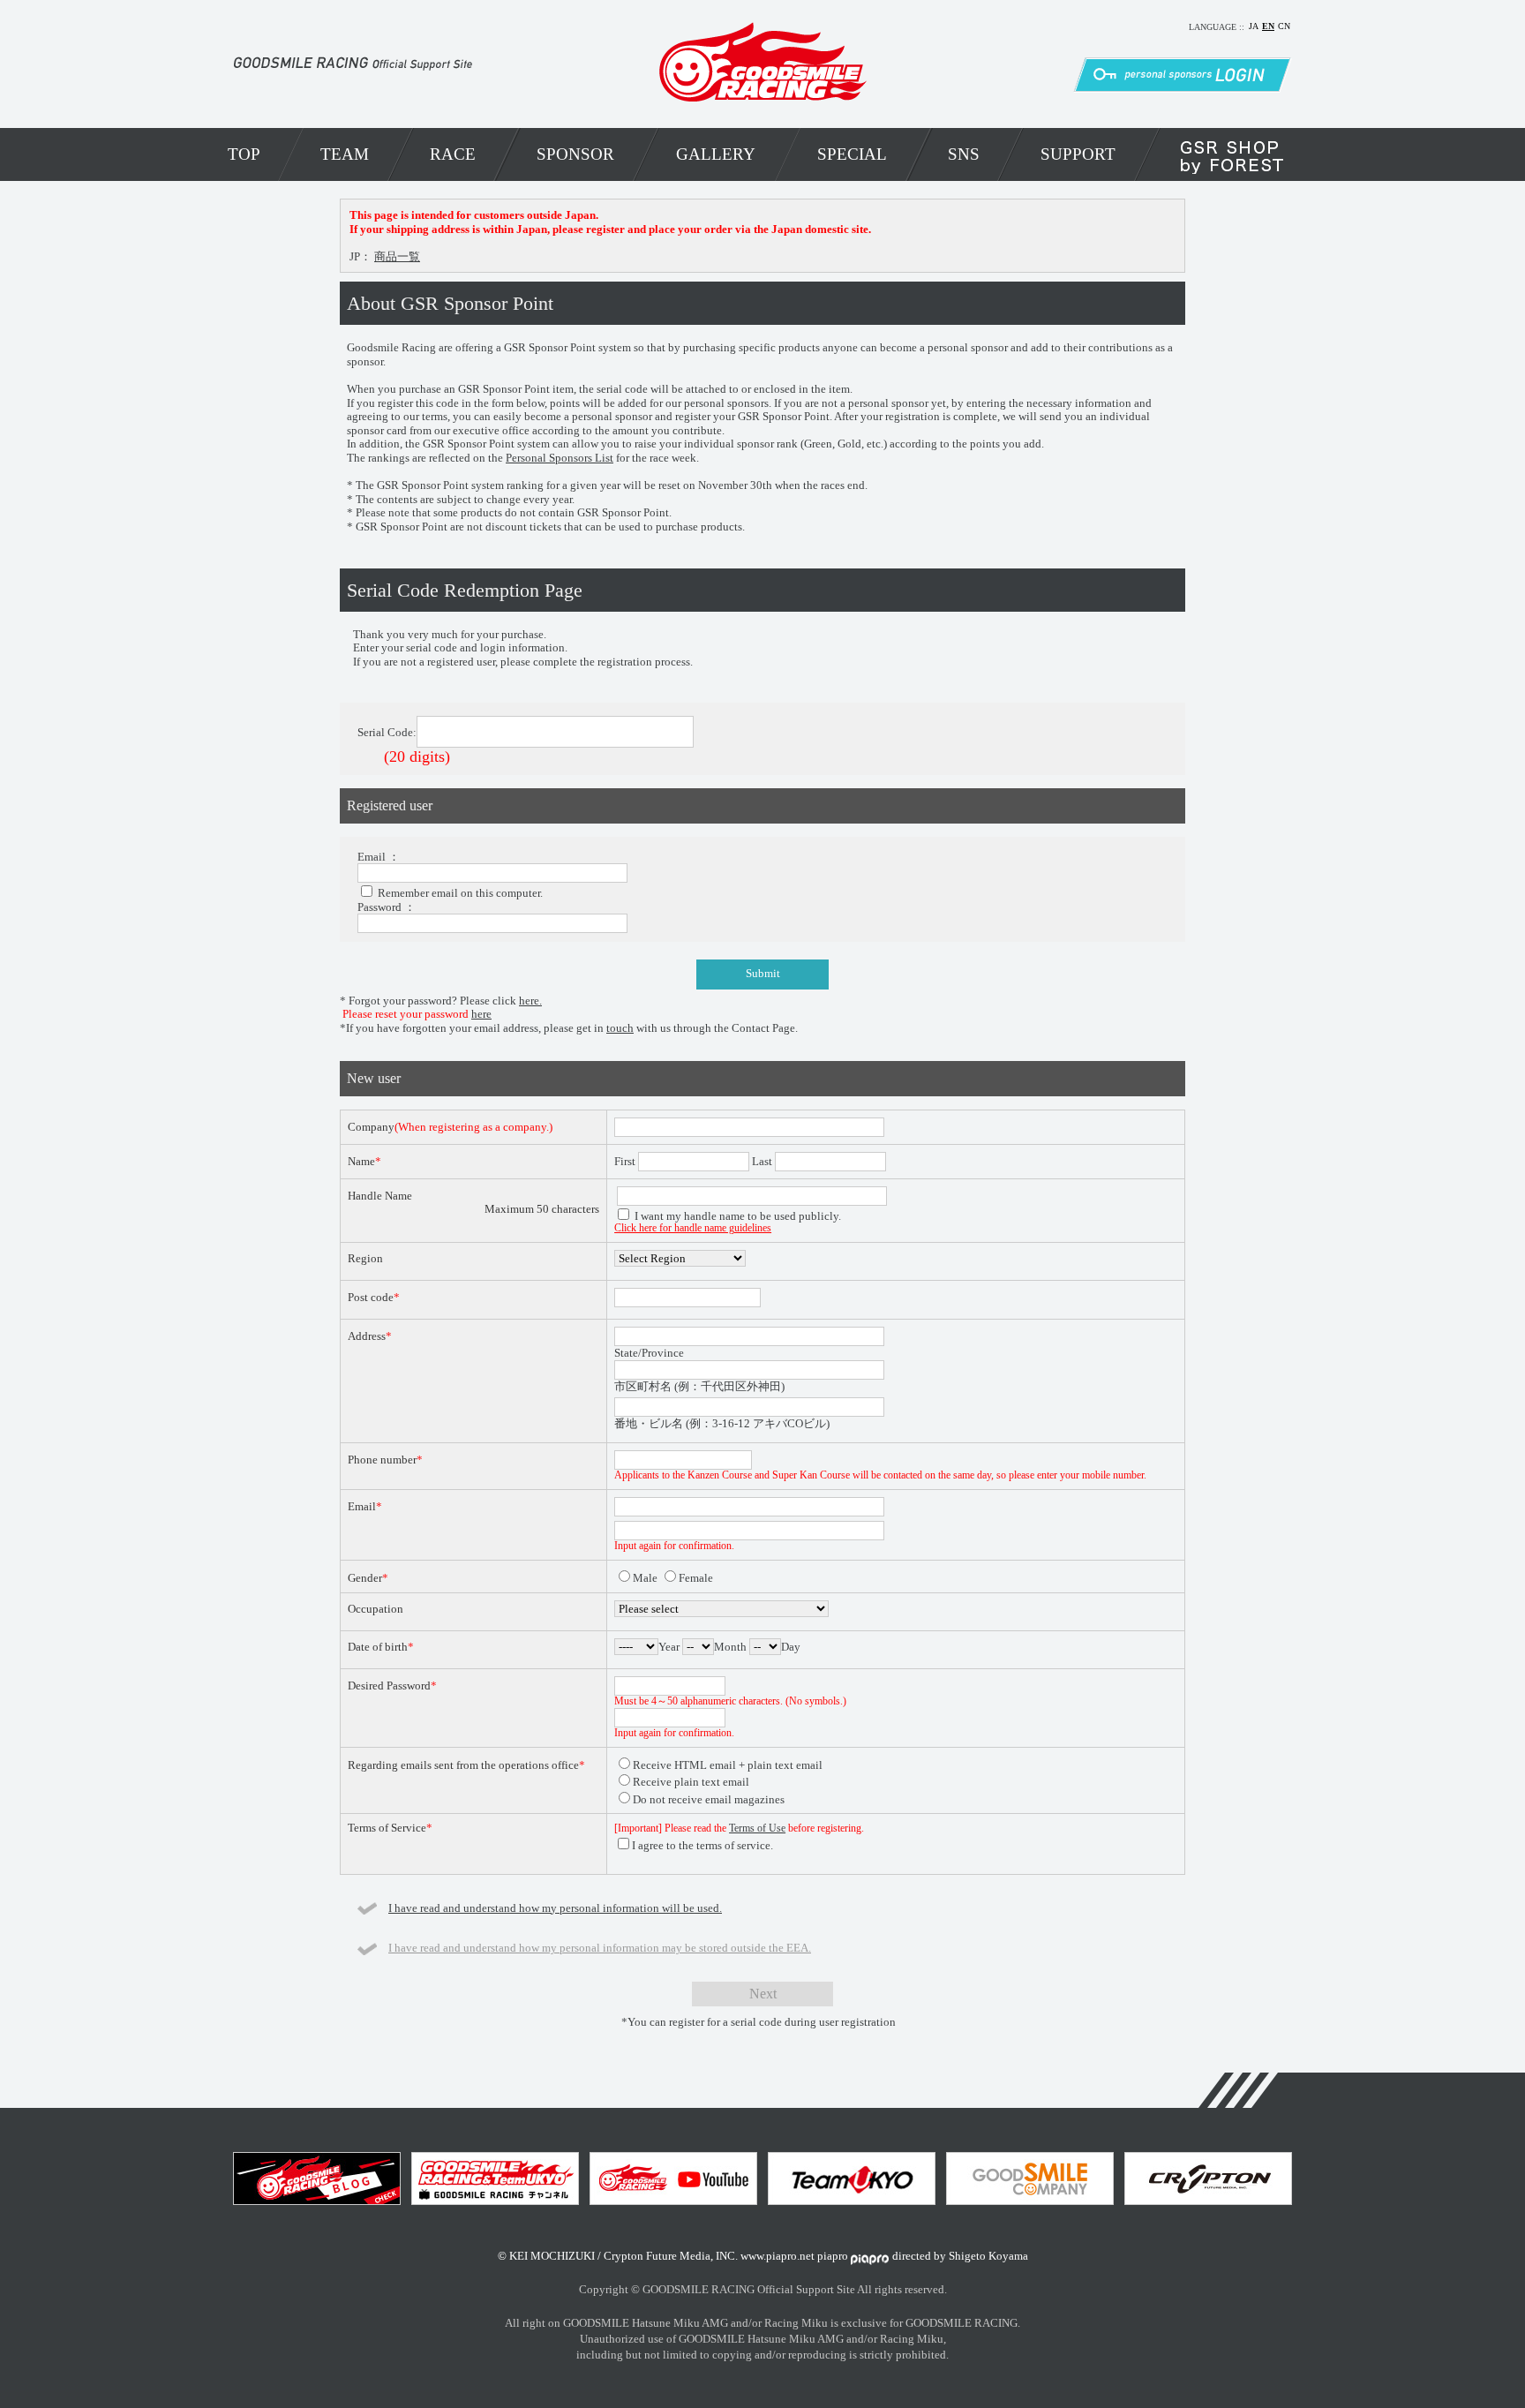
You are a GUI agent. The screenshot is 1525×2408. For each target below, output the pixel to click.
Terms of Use (757, 1829)
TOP (244, 154)
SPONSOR (575, 154)
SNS (964, 154)
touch (620, 1028)
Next (763, 1994)
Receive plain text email (691, 1782)
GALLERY (716, 154)
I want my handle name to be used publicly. (738, 1216)
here (481, 1014)
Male (645, 1578)
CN (1284, 26)
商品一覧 (397, 256)
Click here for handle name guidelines (693, 1228)
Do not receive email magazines (709, 1799)
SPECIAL (852, 154)
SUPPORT (1078, 154)
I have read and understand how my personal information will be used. (555, 1908)
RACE (453, 154)
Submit (763, 974)
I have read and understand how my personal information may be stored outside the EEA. (600, 1948)
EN (1268, 26)
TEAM (345, 154)
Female (696, 1578)
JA (1254, 26)
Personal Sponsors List (560, 458)
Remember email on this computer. (460, 893)
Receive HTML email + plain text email (728, 1765)
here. (530, 1001)
